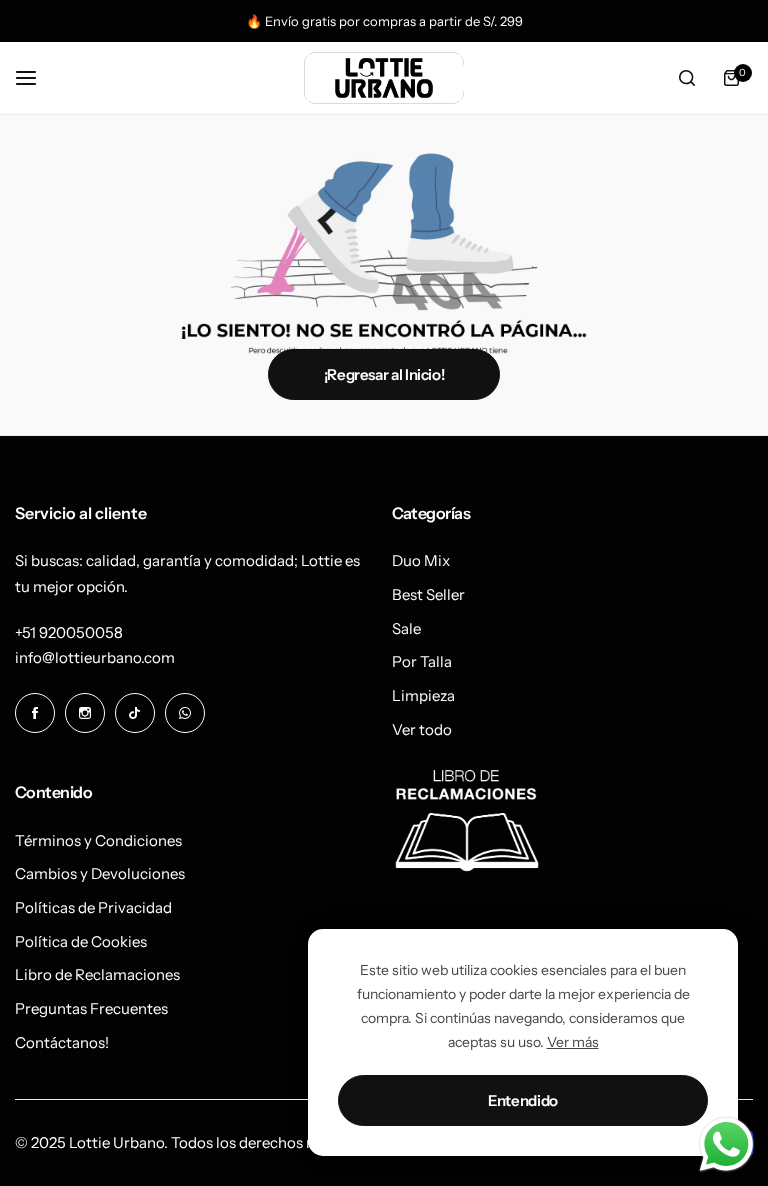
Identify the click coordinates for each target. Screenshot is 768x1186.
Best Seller (428, 594)
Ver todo (422, 729)
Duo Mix (421, 560)
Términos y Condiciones (98, 840)
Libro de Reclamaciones (97, 974)
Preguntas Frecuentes (91, 1008)
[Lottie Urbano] (384, 78)
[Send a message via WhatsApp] (726, 1144)
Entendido (523, 1100)
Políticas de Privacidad (93, 907)
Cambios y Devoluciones (100, 873)
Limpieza (423, 695)
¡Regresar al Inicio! (384, 374)
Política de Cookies (81, 941)
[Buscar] (687, 78)
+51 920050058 (69, 632)
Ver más (573, 1042)
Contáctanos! (62, 1042)
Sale (406, 628)
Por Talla (422, 661)
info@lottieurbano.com (95, 657)
